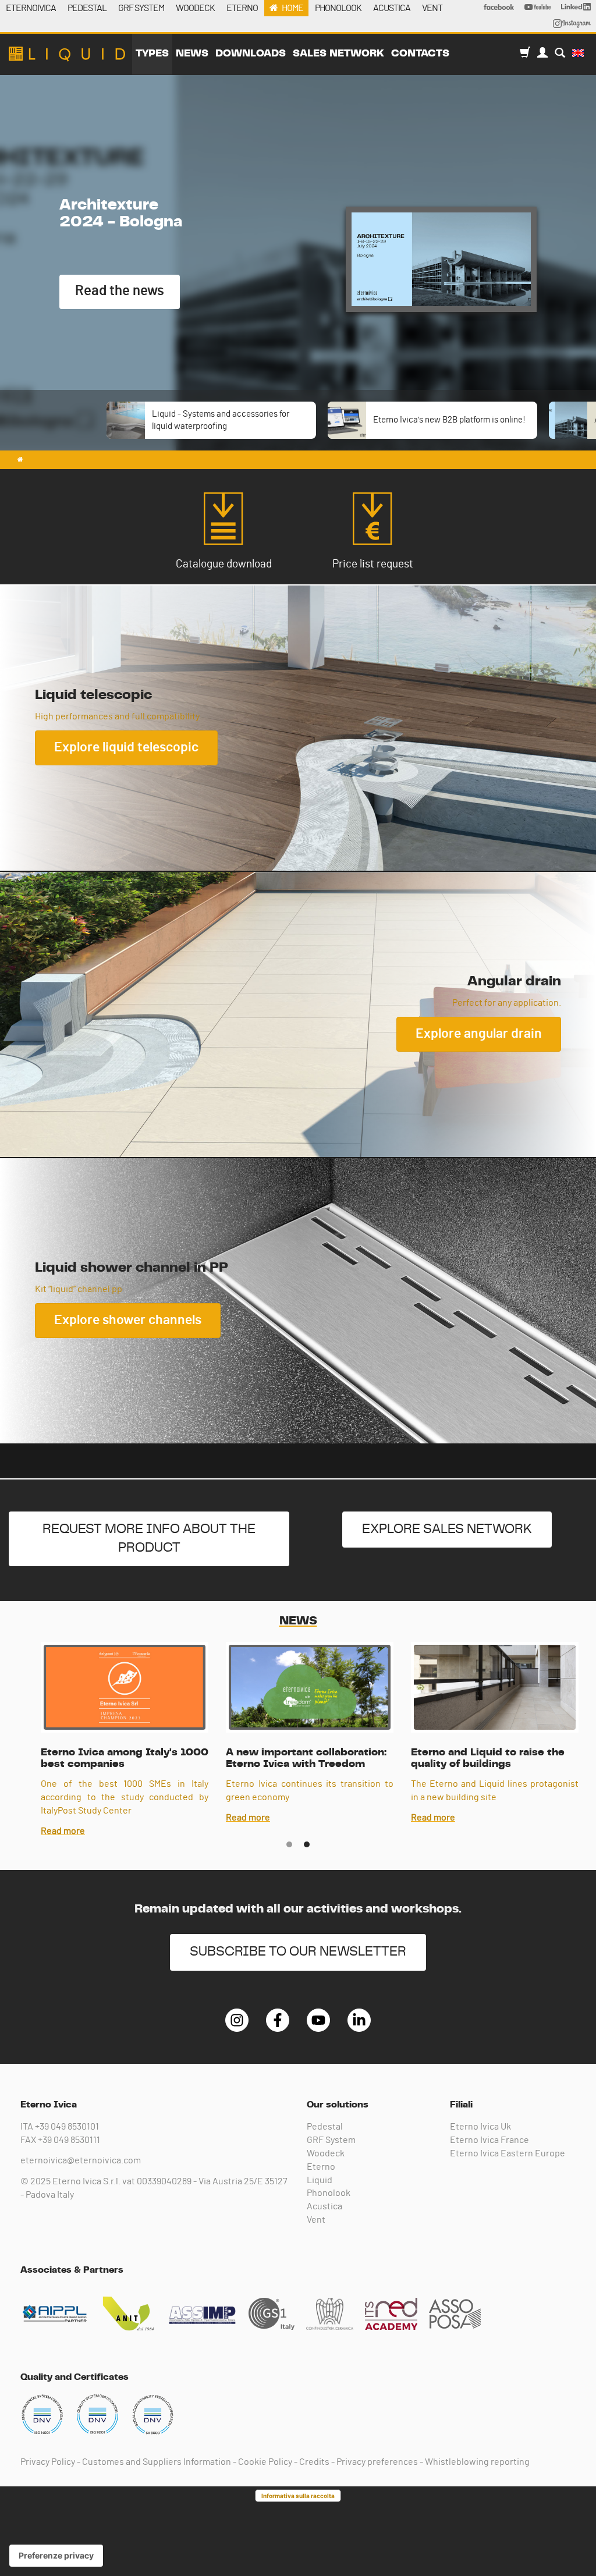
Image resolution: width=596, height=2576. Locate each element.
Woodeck (326, 2153)
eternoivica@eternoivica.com (81, 2160)
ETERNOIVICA (31, 8)
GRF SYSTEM (141, 8)
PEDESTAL (87, 8)
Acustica (324, 2206)
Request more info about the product (149, 1539)
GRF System (331, 2140)
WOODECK (195, 8)
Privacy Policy (48, 2462)
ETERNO (242, 8)
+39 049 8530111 (69, 2140)
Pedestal (325, 2127)
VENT (432, 8)
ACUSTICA (392, 8)
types (152, 54)
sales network (338, 54)
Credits (314, 2462)
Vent (316, 2220)
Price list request (373, 564)
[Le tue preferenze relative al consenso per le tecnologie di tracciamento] (56, 2556)
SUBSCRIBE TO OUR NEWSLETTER (298, 1952)
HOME (292, 8)
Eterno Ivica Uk (480, 2127)
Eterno (321, 2167)
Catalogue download (224, 564)
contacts (420, 54)
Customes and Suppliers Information (157, 2462)
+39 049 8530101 (67, 2127)
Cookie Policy (265, 2462)
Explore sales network (447, 1529)
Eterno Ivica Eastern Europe (508, 2153)
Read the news (120, 291)
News (192, 54)
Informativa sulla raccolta (298, 2496)
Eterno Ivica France (489, 2140)
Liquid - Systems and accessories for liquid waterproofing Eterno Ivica (67, 54)
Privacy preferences (377, 2462)
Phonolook (329, 2193)
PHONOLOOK (338, 8)
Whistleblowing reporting (477, 2462)
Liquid (320, 2180)
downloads (251, 54)
